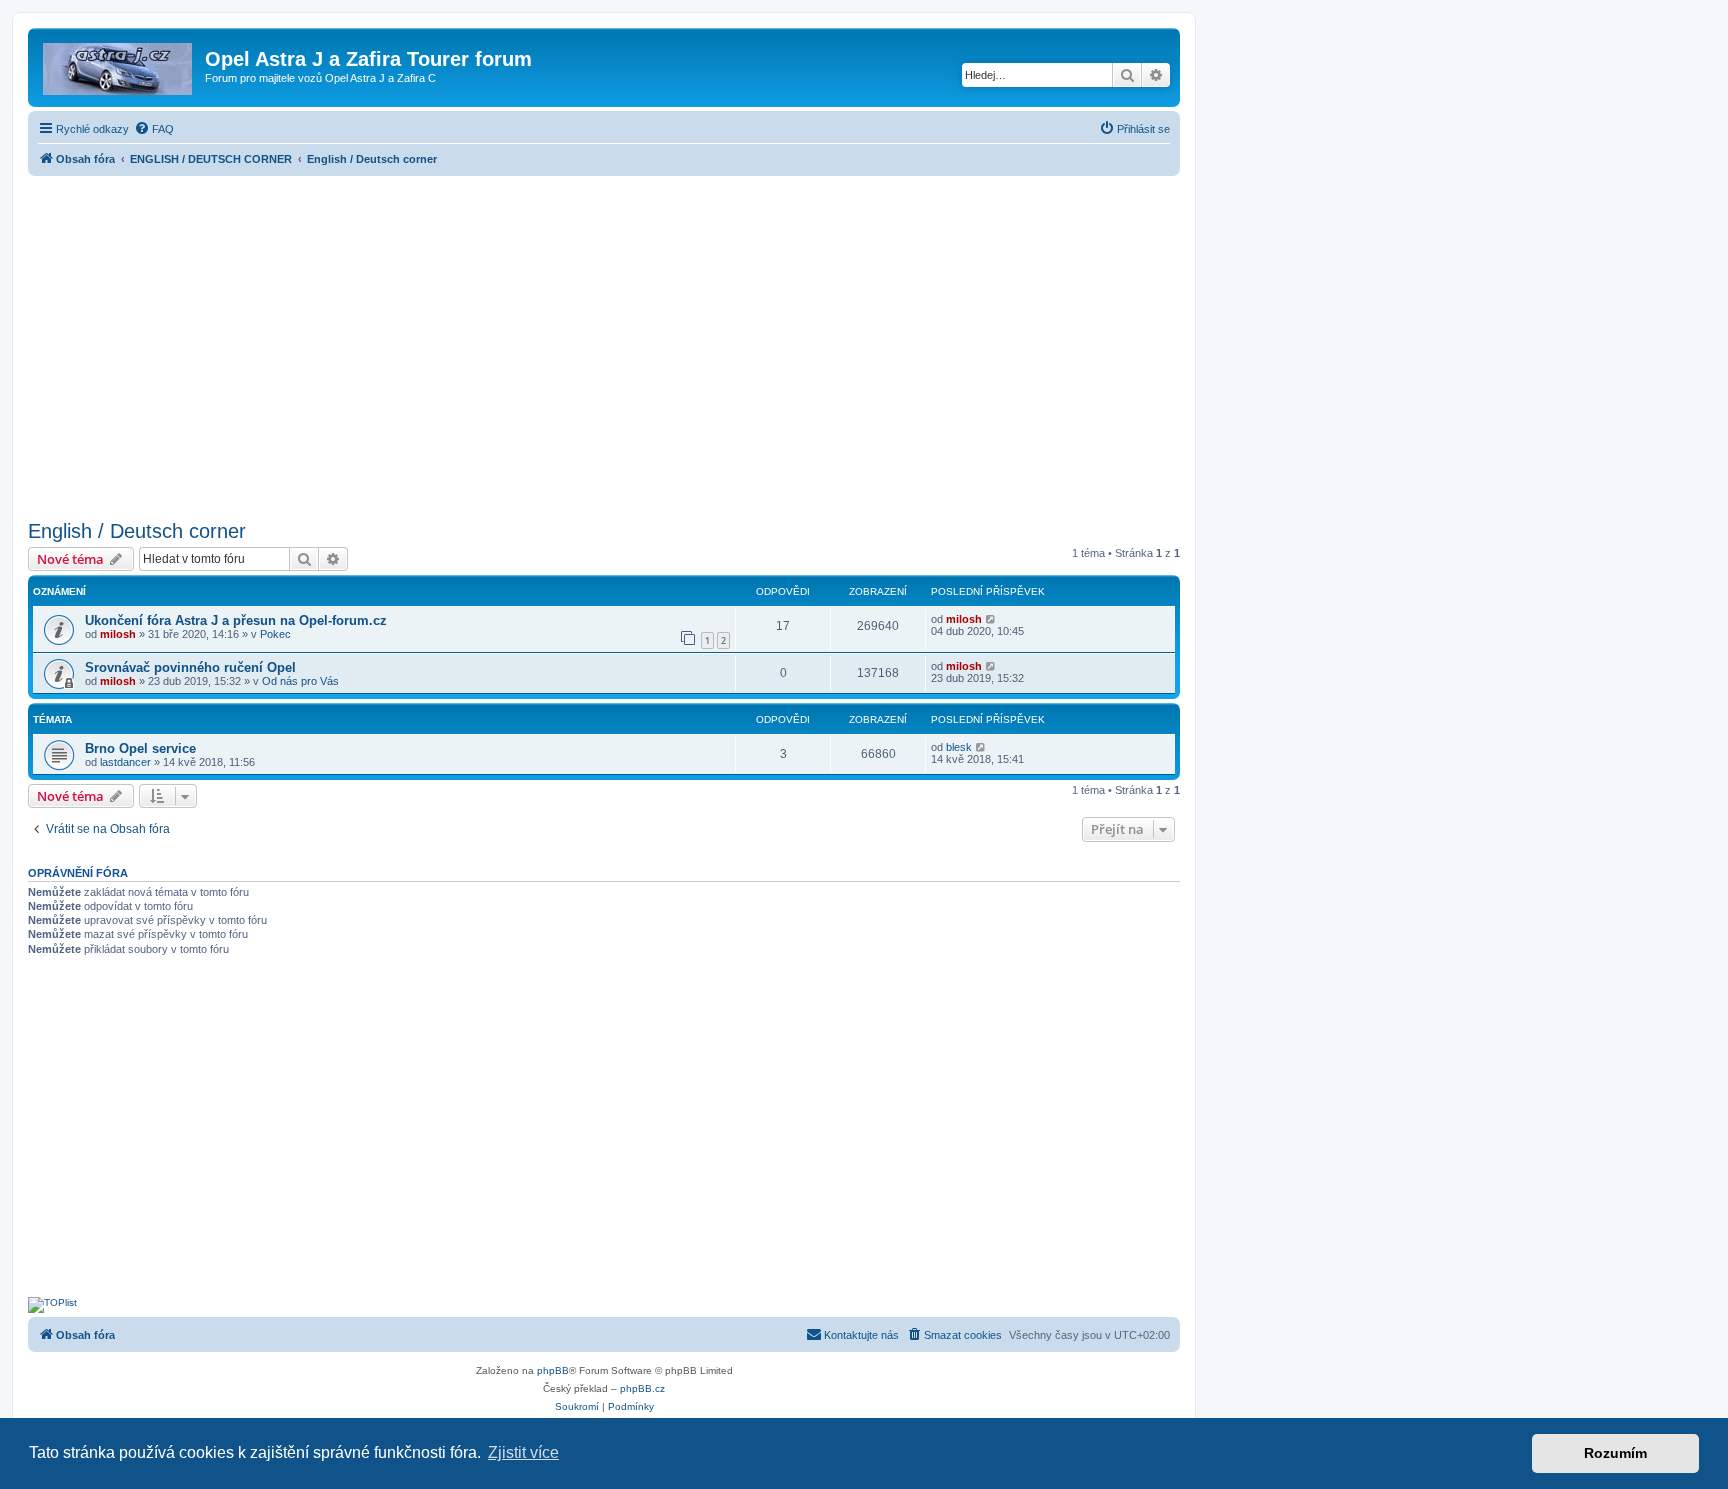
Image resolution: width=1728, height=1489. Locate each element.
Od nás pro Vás (300, 681)
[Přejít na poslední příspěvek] (991, 619)
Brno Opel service (140, 748)
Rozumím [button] (1615, 1453)
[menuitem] (154, 129)
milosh (118, 634)
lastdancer (125, 762)
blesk (959, 747)
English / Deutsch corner (137, 531)
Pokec (275, 634)
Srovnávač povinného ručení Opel (190, 667)
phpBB (553, 1370)
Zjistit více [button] (523, 1452)
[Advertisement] (604, 342)
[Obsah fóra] (119, 65)
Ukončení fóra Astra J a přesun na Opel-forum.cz (236, 620)
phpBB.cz (642, 1388)
